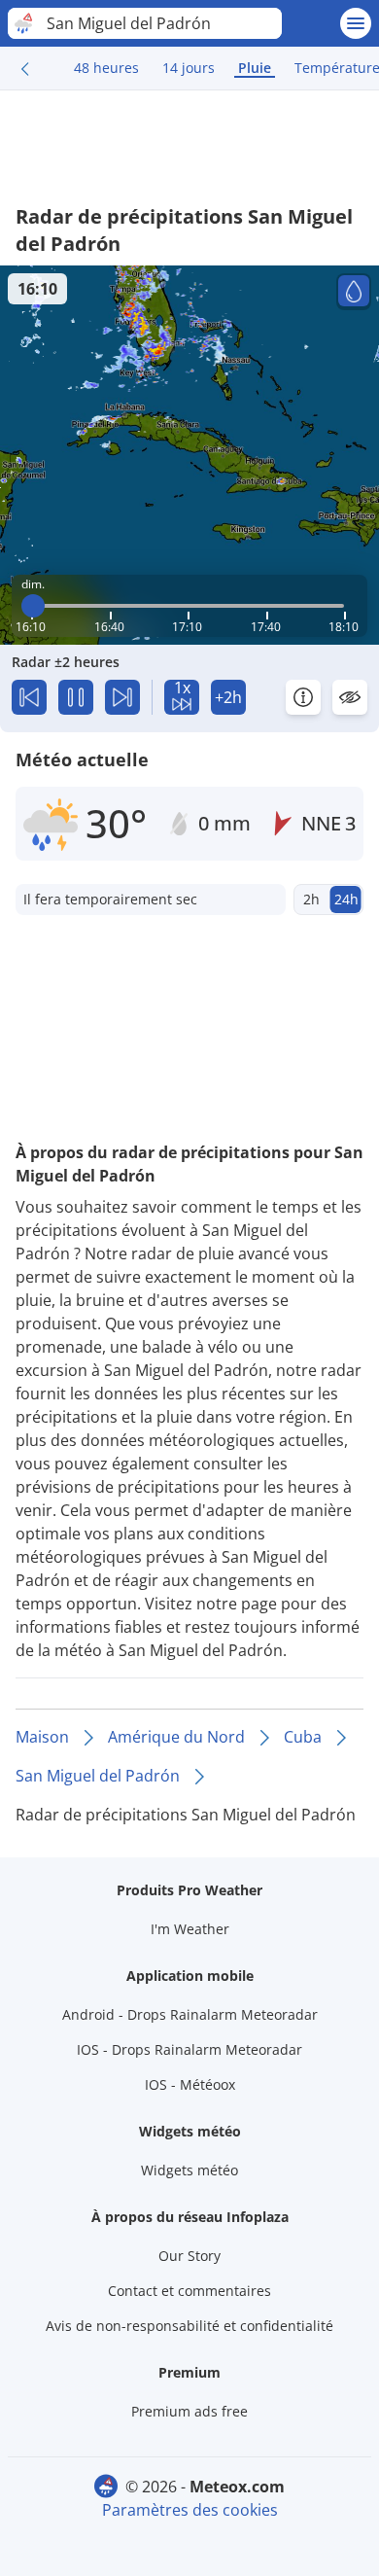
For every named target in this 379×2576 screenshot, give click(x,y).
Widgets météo (189, 2170)
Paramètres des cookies (190, 2510)
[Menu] (356, 23)
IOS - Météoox (190, 2084)
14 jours (189, 68)
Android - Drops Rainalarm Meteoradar (190, 2014)
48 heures (106, 68)
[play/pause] (76, 697)
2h (311, 899)
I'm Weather (190, 1929)
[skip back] (29, 697)
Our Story (189, 2256)
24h (346, 899)
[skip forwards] (122, 697)
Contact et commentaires (189, 2291)
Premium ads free (189, 2411)
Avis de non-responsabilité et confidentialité (189, 2326)
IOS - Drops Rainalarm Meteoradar (189, 2049)
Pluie (255, 68)
